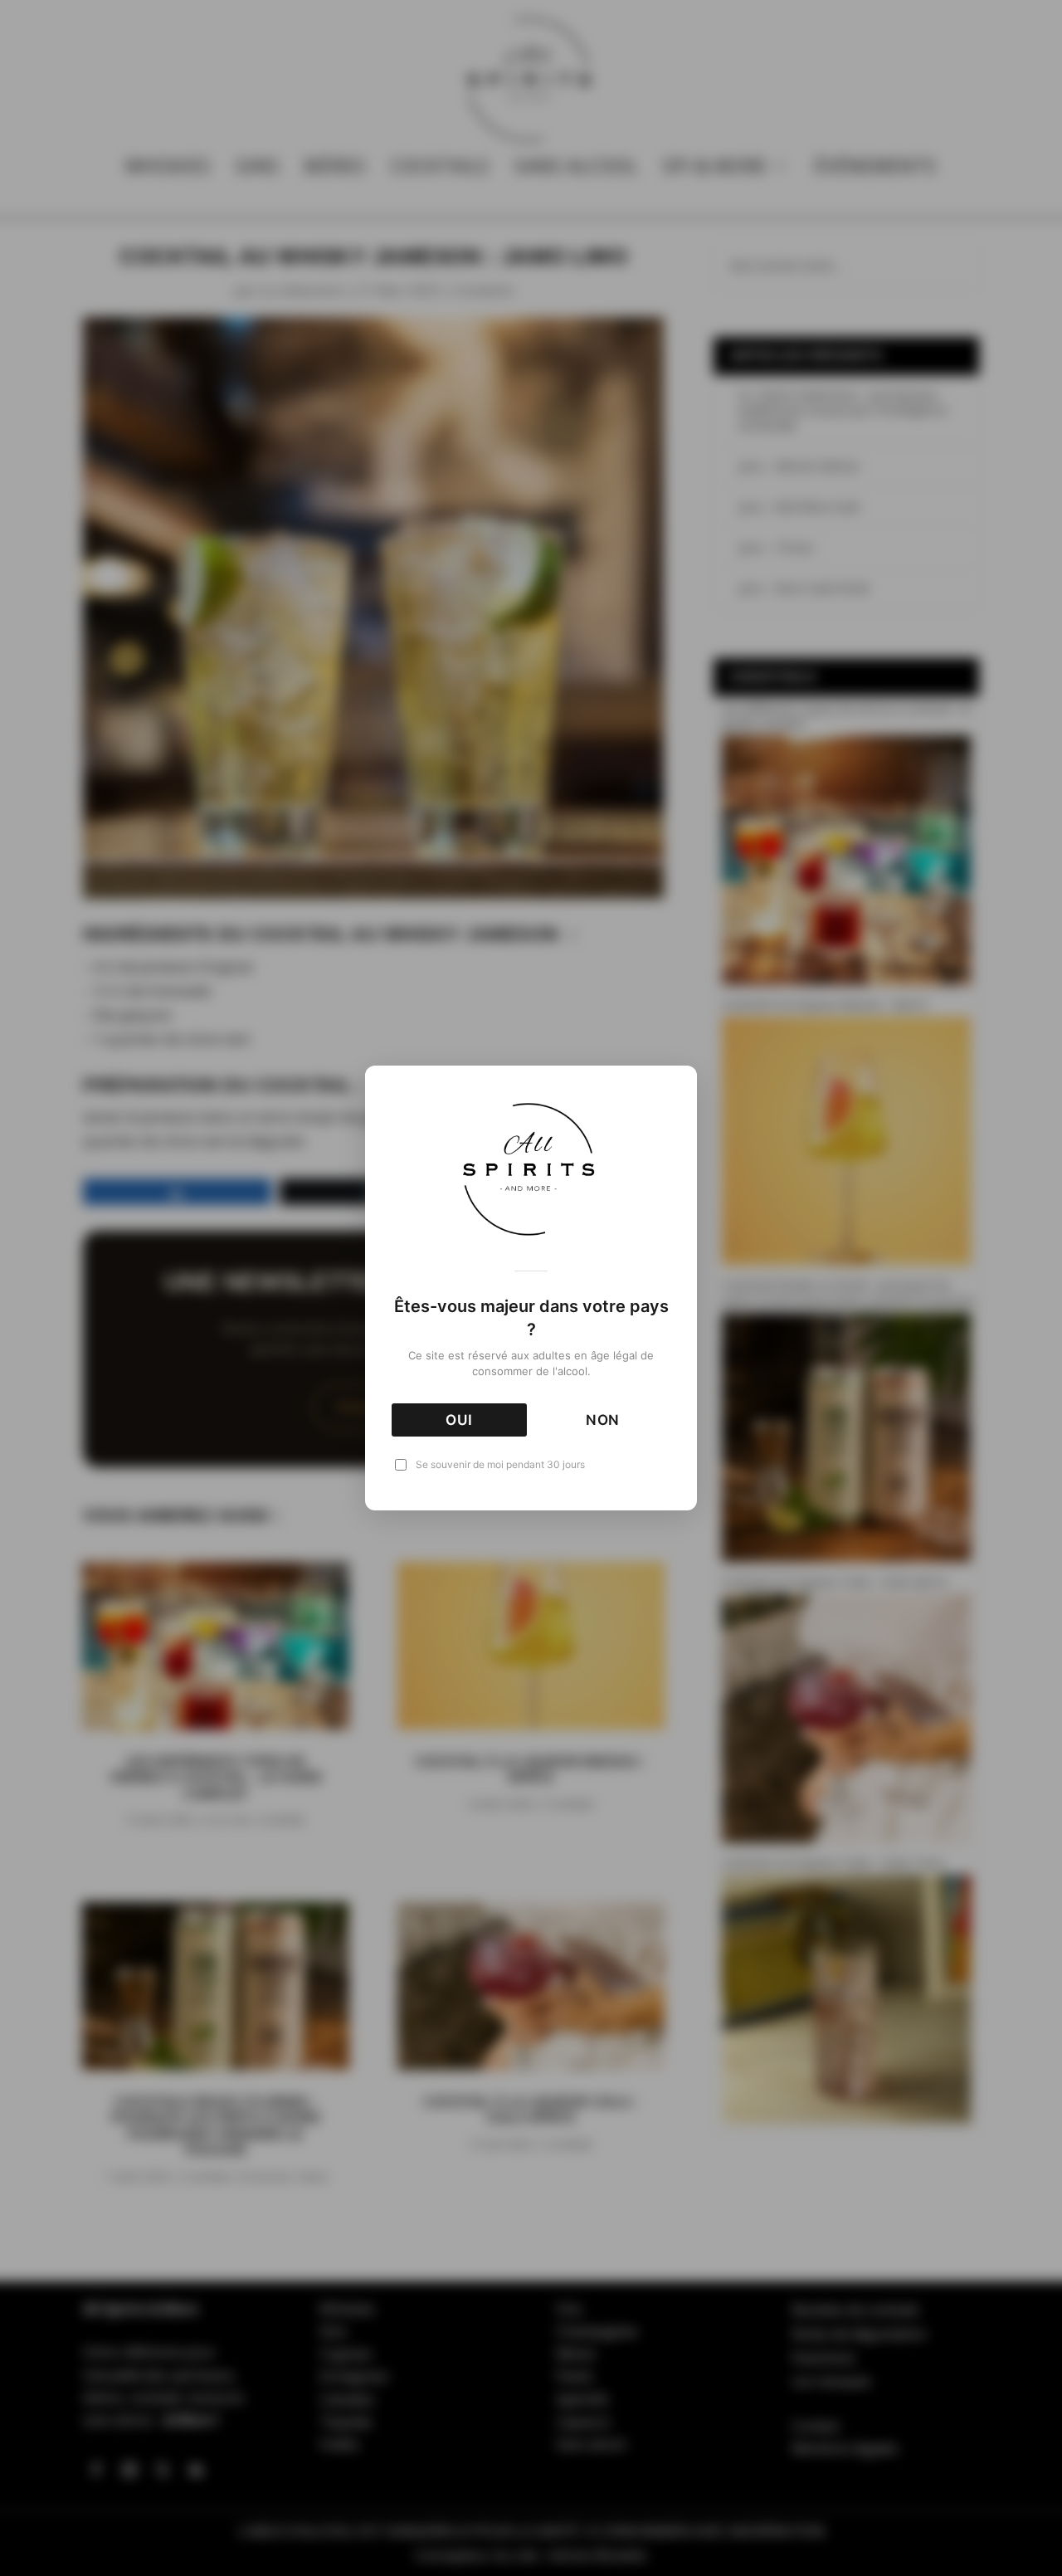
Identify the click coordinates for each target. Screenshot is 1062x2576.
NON (603, 1420)
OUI (459, 1420)
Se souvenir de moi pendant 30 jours (500, 1464)
